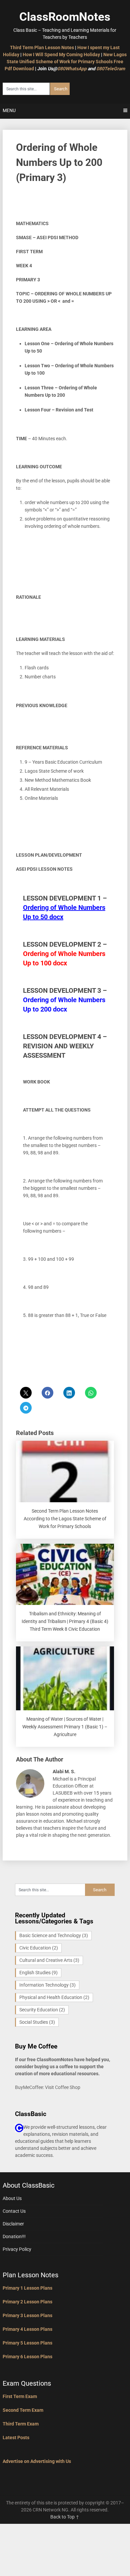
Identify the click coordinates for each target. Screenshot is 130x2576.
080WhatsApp (72, 69)
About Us (12, 2198)
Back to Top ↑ (65, 2517)
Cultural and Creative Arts (49, 1960)
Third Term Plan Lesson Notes (42, 47)
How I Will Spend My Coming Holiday (61, 55)
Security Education (42, 2010)
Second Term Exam (23, 2410)
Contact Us (14, 2211)
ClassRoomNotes (65, 17)
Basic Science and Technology (54, 1935)
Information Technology (47, 1985)
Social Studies (37, 2022)
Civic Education (39, 1948)
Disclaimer (13, 2224)
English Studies (38, 1973)
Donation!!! (14, 2236)
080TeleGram (111, 69)
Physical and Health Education (54, 1997)
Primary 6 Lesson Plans (27, 2357)
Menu (9, 110)
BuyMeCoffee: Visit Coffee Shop (48, 2087)
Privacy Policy (17, 2249)
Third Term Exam (21, 2424)
